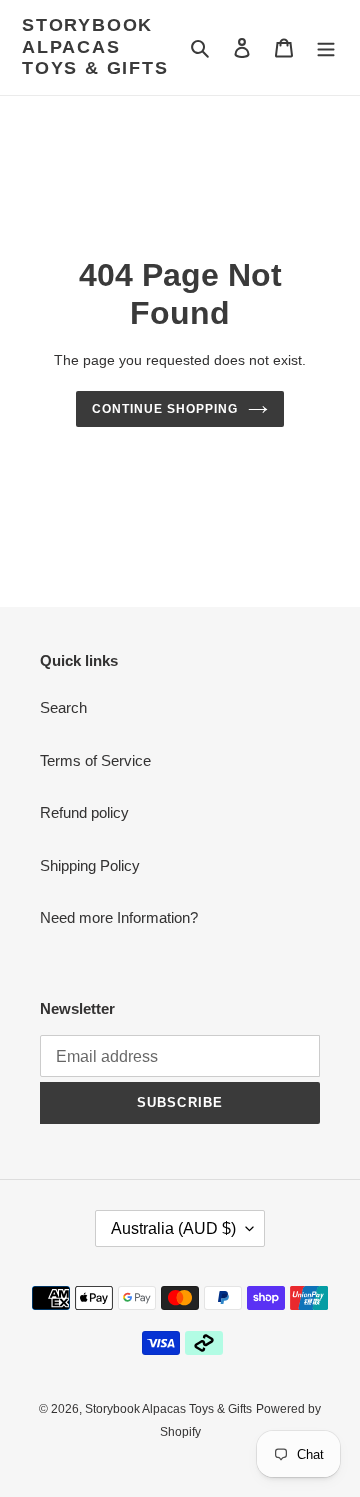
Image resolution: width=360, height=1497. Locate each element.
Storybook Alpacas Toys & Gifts (95, 46)
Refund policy (84, 812)
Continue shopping (165, 409)
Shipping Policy (90, 865)
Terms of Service (95, 760)
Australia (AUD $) (173, 1228)
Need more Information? (119, 917)
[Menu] (326, 47)
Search (63, 707)
